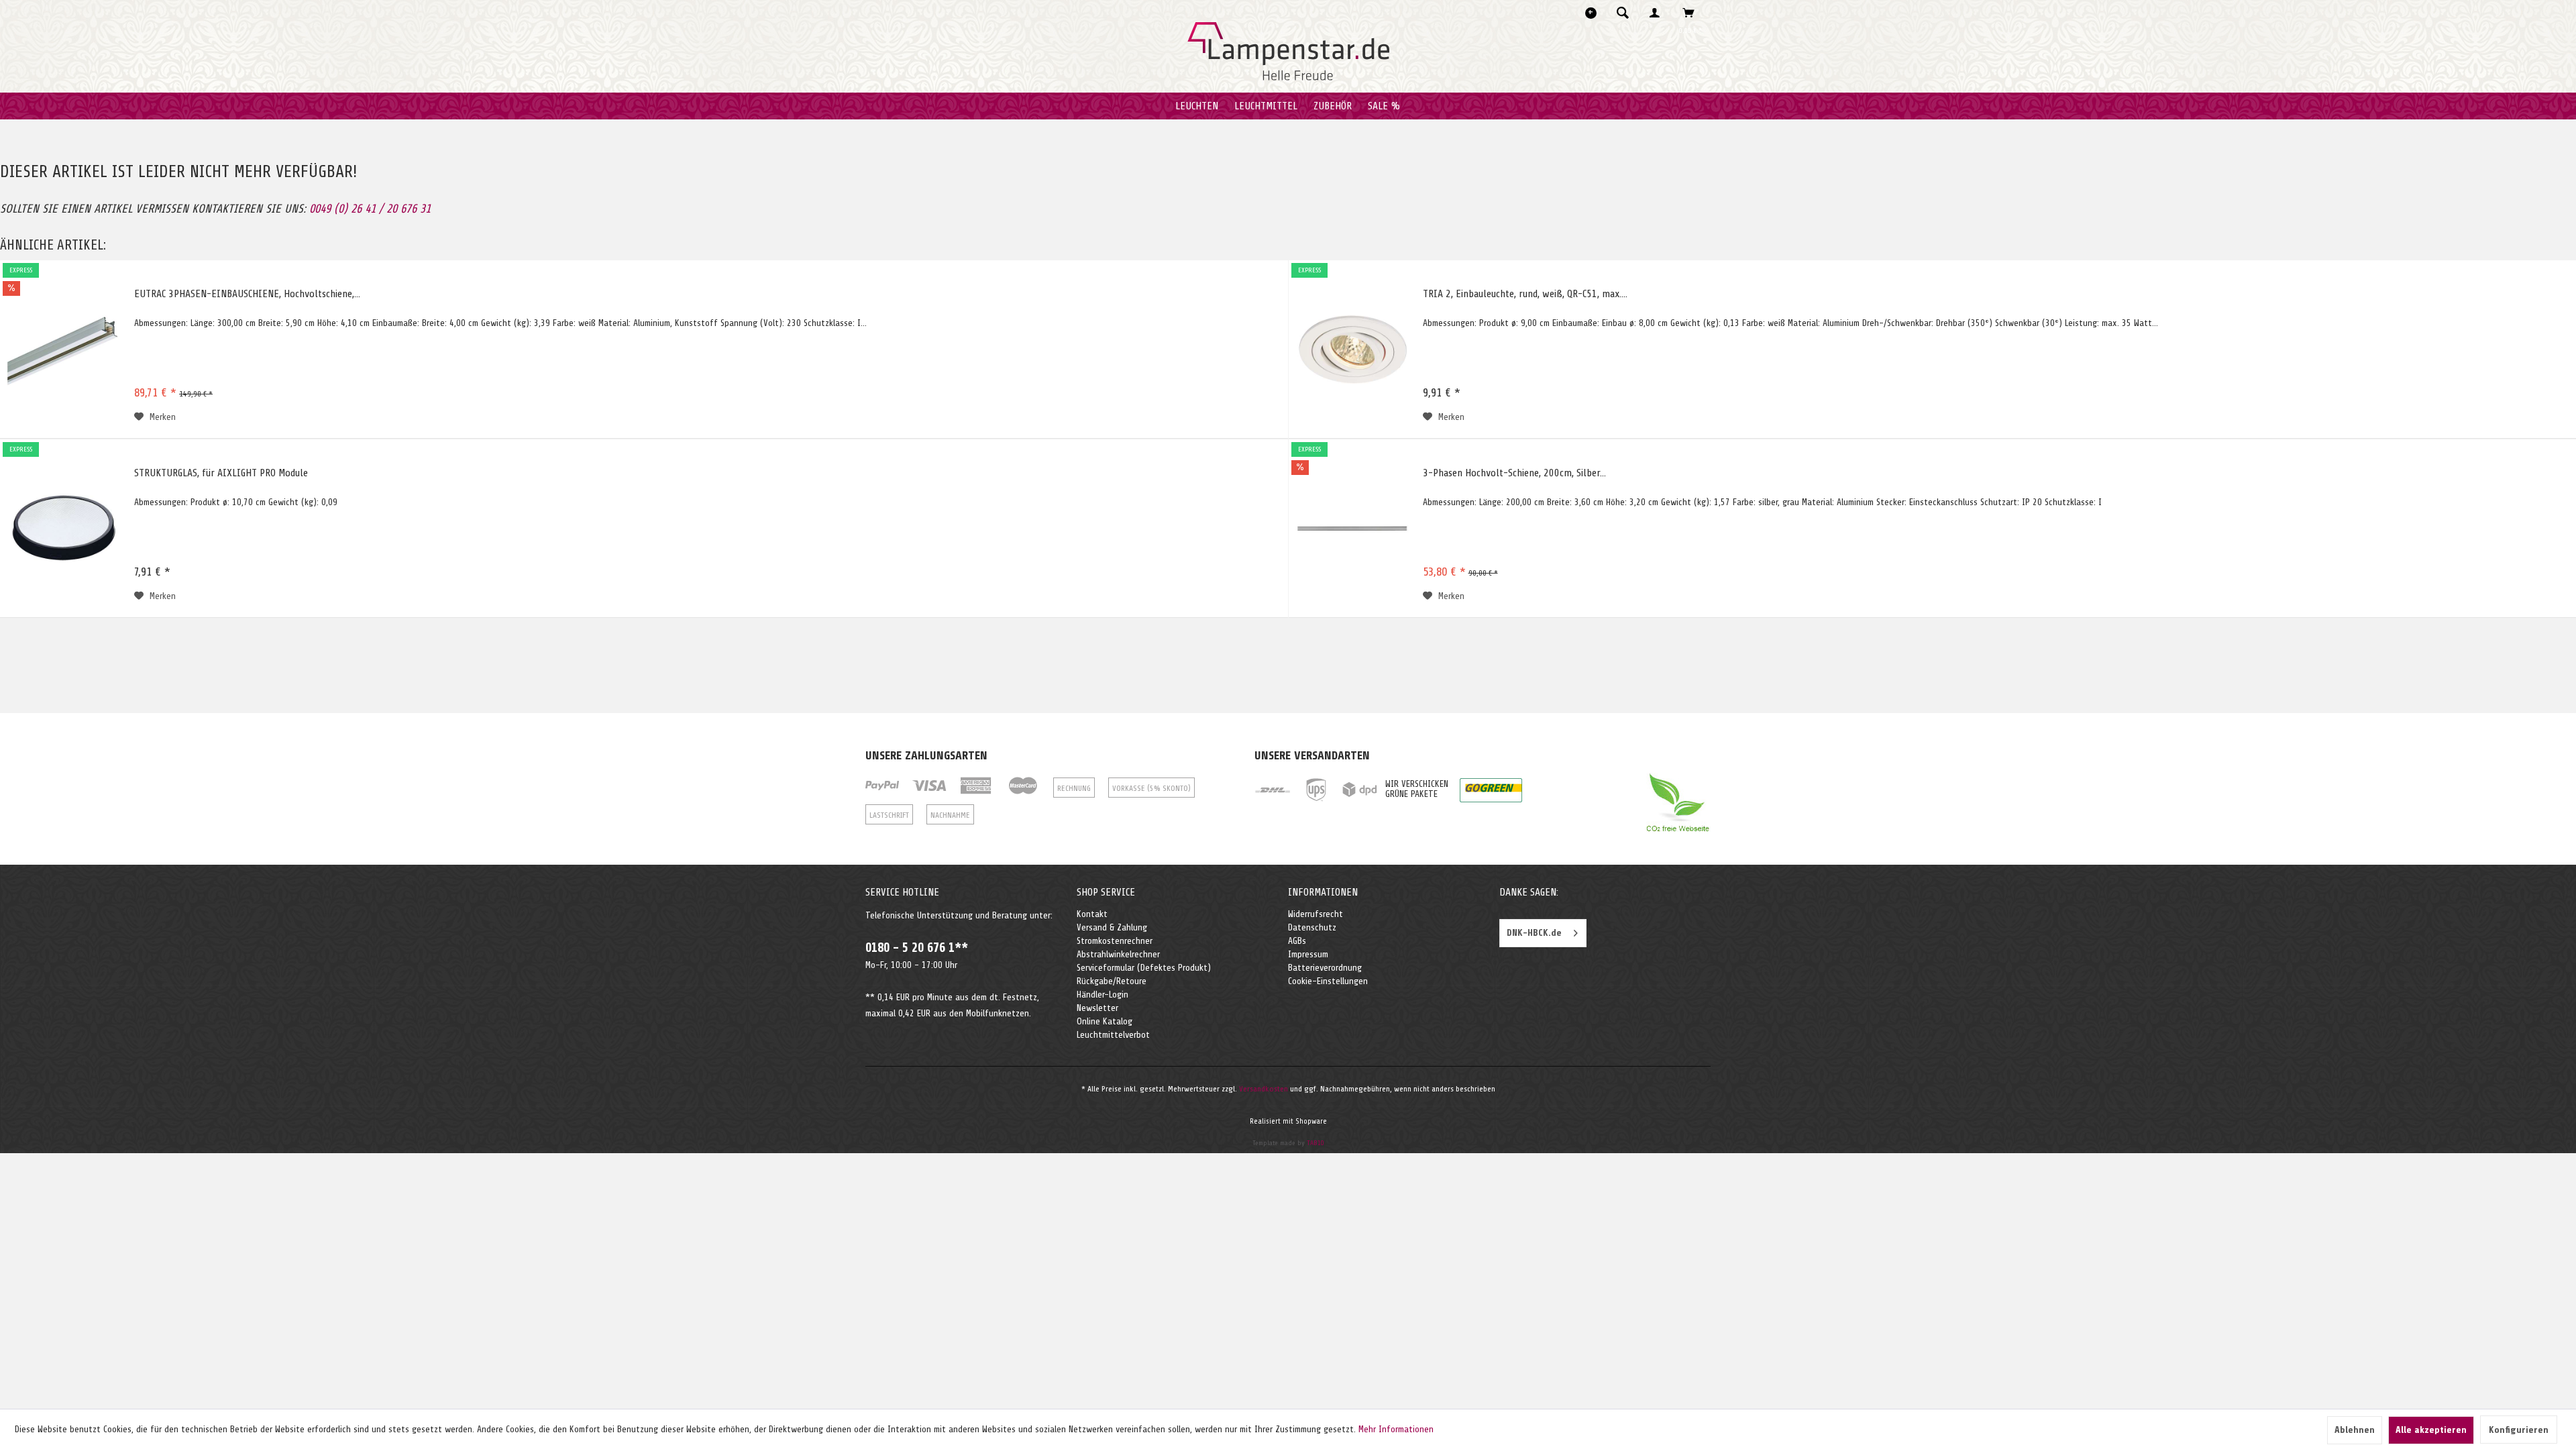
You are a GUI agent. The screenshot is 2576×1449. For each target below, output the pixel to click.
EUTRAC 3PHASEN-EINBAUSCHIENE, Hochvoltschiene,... (247, 294)
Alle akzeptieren (2431, 1430)
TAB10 (1316, 1143)
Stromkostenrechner (1115, 941)
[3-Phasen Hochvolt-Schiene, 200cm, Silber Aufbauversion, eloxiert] (1352, 529)
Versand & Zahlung (1112, 927)
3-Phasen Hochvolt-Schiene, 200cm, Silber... (1514, 473)
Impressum (1308, 954)
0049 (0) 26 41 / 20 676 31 (370, 209)
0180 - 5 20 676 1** (917, 948)
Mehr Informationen (1396, 1429)
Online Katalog (1105, 1021)
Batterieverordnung (1325, 968)
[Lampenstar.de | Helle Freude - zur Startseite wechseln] (1288, 52)
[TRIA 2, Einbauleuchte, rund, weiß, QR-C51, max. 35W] (1352, 350)
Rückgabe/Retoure (1112, 981)
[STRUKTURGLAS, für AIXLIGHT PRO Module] (64, 529)
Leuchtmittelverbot (1113, 1035)
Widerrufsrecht (1316, 914)
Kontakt (1092, 914)
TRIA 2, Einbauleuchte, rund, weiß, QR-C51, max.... (1525, 294)
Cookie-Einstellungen (1328, 981)
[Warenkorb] (1692, 13)
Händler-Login (1103, 995)
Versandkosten (1264, 1089)
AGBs (1297, 941)
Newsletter (1097, 1008)
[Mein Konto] (1658, 13)
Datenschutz (1312, 927)
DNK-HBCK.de (1534, 933)
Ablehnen (2355, 1430)
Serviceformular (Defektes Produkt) (1144, 968)
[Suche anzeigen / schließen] (1623, 13)
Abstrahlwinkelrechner (1118, 954)
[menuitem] (1627, 13)
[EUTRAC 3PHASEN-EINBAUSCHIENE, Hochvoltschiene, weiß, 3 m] (64, 350)
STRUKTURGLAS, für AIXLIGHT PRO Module (221, 473)
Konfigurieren (2519, 1430)
